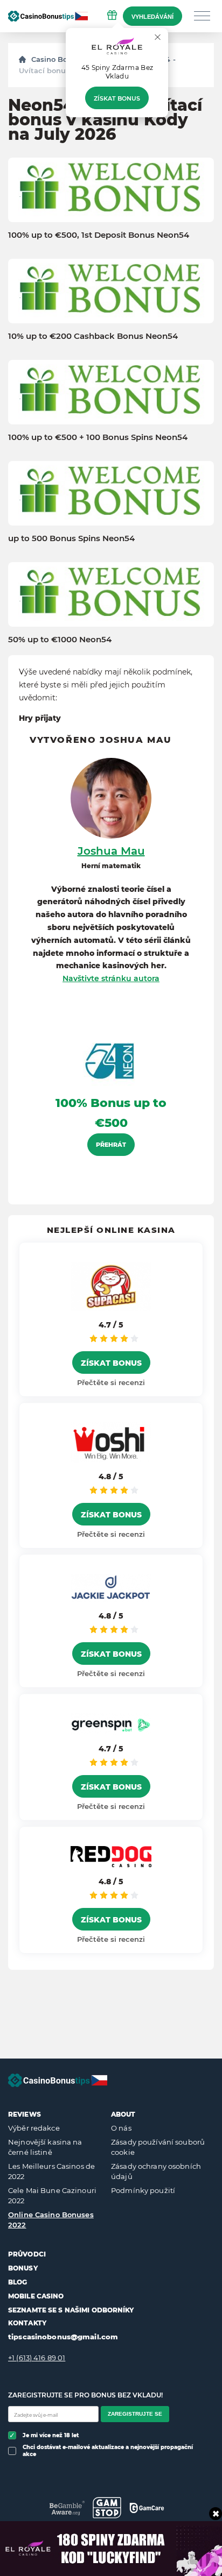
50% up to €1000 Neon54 (60, 640)
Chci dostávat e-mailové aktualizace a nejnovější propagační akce (108, 2451)
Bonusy (23, 2268)
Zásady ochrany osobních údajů (156, 2171)
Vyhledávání (152, 17)
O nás (121, 2128)
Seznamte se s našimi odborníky (71, 2310)
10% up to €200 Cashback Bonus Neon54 (93, 336)
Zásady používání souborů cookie (158, 2147)
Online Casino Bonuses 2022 (51, 2220)
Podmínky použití (143, 2190)
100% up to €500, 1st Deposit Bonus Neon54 (99, 235)
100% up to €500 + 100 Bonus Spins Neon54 (98, 437)
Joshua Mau (111, 851)
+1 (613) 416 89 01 (37, 2358)
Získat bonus (117, 98)
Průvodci (27, 2254)
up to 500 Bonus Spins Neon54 (71, 538)
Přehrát (111, 1145)
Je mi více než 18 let (51, 2435)
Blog (18, 2282)
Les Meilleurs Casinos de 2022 (51, 2171)
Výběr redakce (34, 2128)
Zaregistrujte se (135, 2414)
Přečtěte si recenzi (111, 1382)
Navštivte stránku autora (111, 978)
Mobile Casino (36, 2296)
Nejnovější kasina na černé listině (45, 2147)
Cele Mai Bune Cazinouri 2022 (52, 2196)
